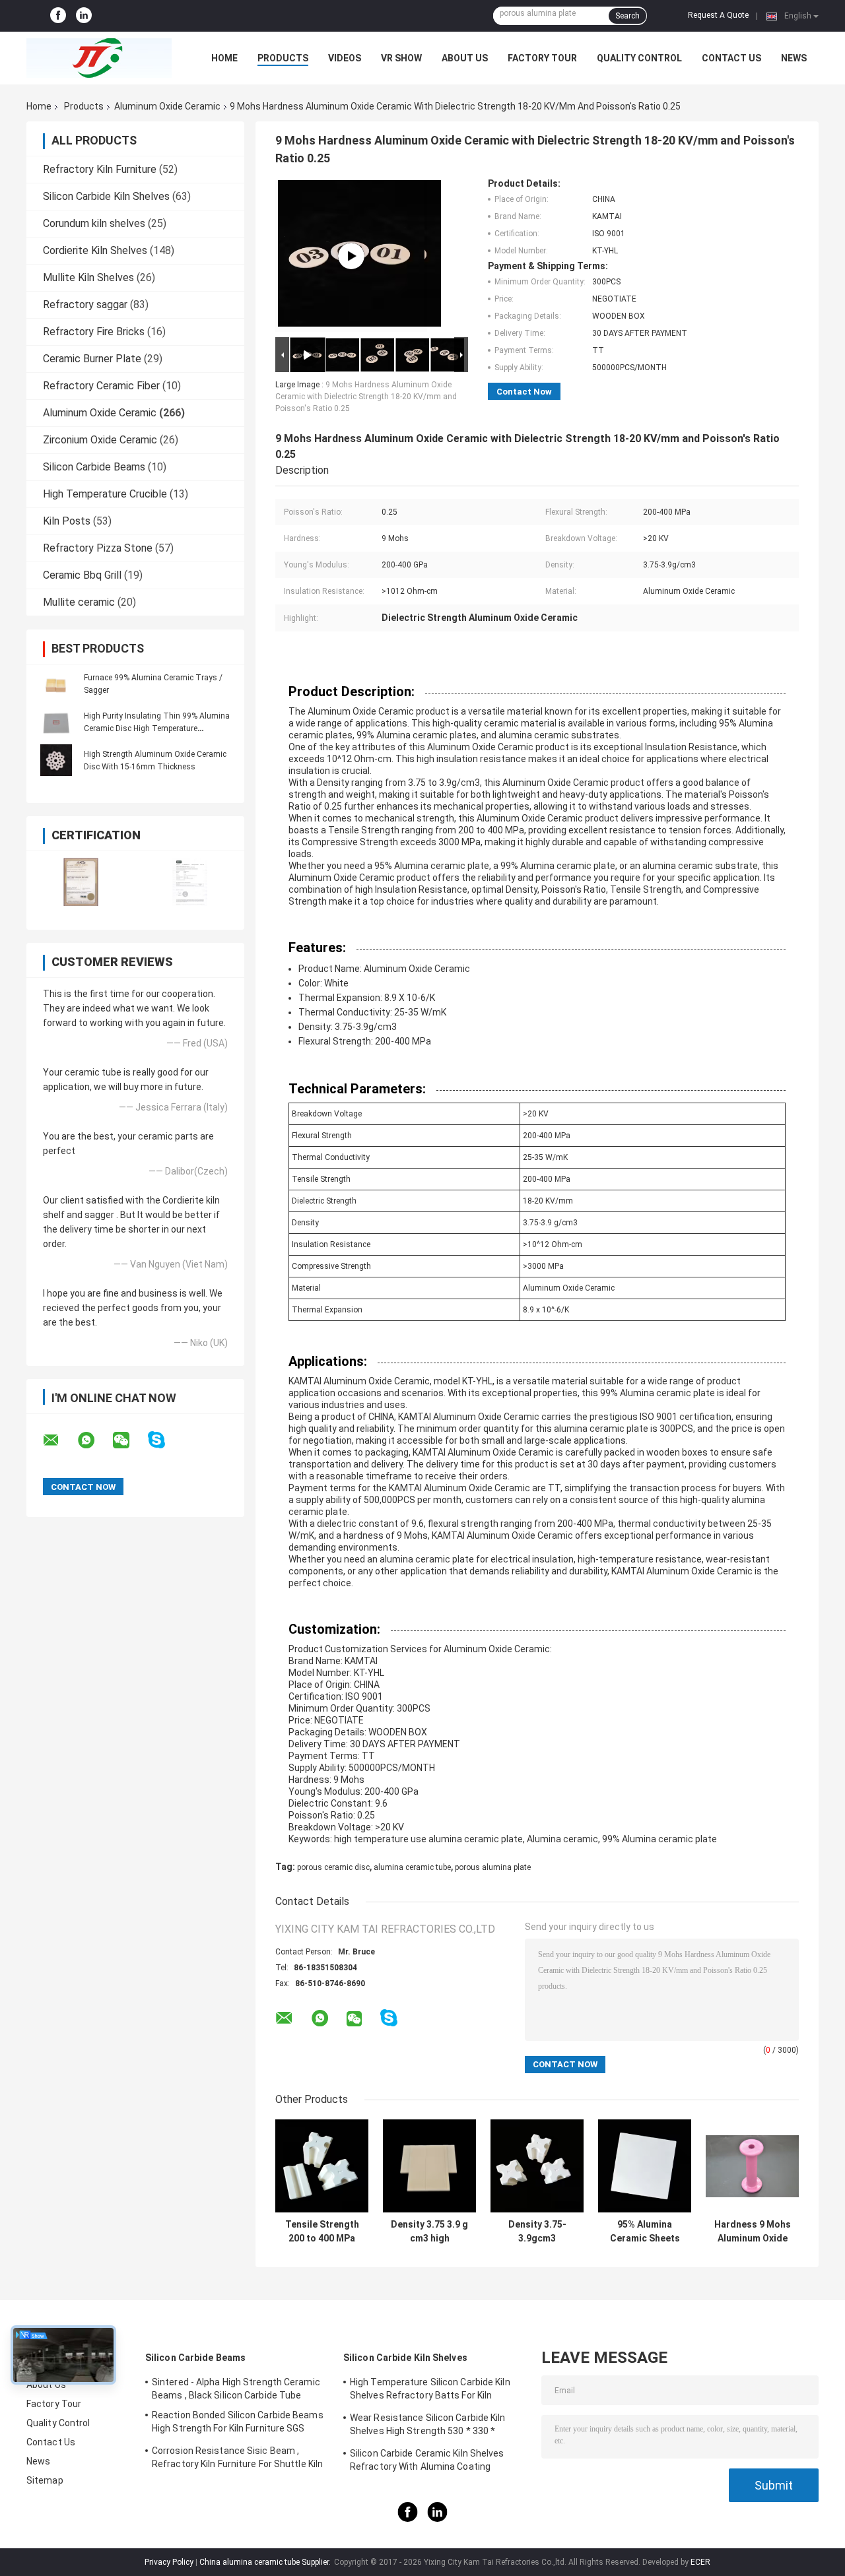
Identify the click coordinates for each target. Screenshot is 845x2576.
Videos (345, 58)
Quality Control (639, 58)
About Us (465, 58)
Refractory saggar (85, 305)
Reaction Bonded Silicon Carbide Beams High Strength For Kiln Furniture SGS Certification (238, 2424)
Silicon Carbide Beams (94, 467)
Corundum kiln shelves (94, 223)
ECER (700, 2562)
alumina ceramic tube (412, 1867)
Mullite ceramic (79, 602)
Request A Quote (718, 15)
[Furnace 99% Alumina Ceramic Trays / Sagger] (56, 684)
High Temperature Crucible (105, 494)
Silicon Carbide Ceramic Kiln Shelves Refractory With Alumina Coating (427, 2460)
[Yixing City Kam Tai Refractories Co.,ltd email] (59, 1440)
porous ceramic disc (333, 1867)
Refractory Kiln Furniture (100, 169)
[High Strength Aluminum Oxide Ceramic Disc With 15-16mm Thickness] (56, 760)
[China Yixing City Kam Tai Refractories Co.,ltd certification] (81, 882)
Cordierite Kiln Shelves (95, 250)
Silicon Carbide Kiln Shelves (106, 196)
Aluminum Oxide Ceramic (167, 106)
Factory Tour (542, 58)
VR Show (401, 58)
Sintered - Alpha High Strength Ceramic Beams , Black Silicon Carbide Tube (236, 2389)
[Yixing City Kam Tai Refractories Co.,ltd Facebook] (58, 16)
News (794, 58)
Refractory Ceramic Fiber (101, 386)
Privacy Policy (169, 2562)
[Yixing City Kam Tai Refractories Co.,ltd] (99, 58)
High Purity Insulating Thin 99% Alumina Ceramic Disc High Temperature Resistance (157, 728)
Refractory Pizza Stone (98, 548)
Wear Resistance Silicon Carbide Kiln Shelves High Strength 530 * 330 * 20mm (428, 2426)
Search (627, 16)
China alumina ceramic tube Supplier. (266, 2562)
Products (283, 58)
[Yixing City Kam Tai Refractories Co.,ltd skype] (165, 1440)
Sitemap (45, 2480)
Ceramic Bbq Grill (82, 575)
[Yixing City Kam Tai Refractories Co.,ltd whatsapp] (94, 1440)
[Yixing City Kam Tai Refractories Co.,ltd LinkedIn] (84, 16)
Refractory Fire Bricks (94, 332)
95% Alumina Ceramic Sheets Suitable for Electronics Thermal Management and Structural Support (645, 2232)
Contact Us (731, 58)
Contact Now (524, 392)
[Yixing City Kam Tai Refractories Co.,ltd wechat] (129, 1440)
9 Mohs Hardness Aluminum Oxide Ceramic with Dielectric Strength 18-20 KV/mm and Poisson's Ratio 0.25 (366, 397)
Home (224, 58)
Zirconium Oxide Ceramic (100, 440)
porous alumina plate (493, 1867)
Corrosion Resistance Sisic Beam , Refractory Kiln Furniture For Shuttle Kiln (237, 2457)
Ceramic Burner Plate (92, 359)
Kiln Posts (67, 521)
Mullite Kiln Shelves (88, 277)
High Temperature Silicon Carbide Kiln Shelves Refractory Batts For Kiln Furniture (430, 2391)
